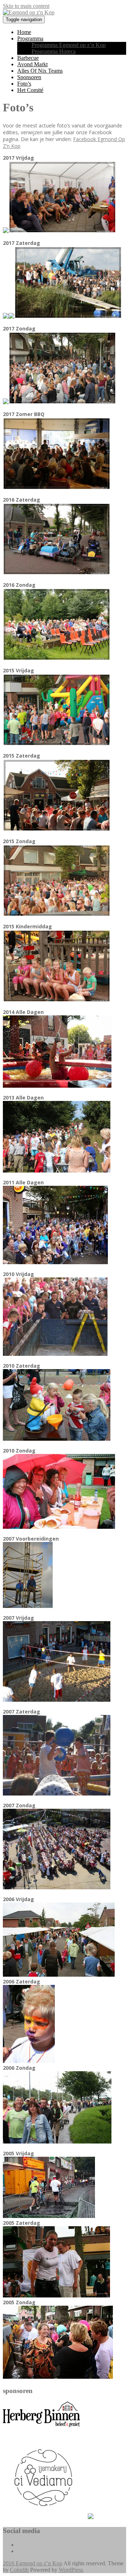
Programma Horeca (54, 51)
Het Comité (30, 90)
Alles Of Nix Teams (40, 71)
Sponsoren (29, 77)
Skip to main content (26, 6)
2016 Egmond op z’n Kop (33, 2563)
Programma (30, 38)
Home (24, 32)
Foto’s (24, 84)
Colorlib (19, 2570)
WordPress (71, 2570)
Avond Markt (32, 64)
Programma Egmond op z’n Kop (69, 45)
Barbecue (28, 58)
